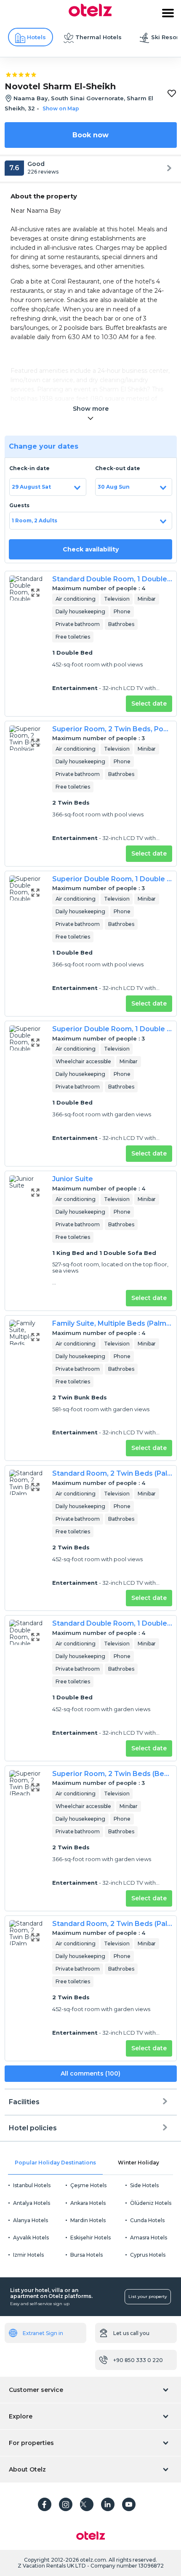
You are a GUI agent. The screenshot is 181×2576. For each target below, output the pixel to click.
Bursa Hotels (87, 2255)
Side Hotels (144, 2185)
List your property (148, 2296)
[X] (87, 2504)
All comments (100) (90, 2073)
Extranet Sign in (43, 2333)
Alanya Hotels (31, 2220)
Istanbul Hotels (32, 2185)
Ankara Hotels (88, 2203)
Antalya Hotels (32, 2203)
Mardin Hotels (88, 2220)
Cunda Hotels (147, 2220)
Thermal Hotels (98, 37)
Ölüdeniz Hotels (151, 2203)
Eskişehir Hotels (90, 2238)
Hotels (36, 37)
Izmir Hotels (28, 2255)
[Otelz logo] (90, 14)
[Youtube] (129, 2504)
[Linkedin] (108, 2504)
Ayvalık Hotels (31, 2238)
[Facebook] (45, 2504)
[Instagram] (66, 2504)
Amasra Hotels (149, 2238)
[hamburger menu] (168, 13)
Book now (90, 135)
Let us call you (131, 2333)
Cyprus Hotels (148, 2255)
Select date (149, 704)
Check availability (91, 549)
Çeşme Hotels (88, 2185)
